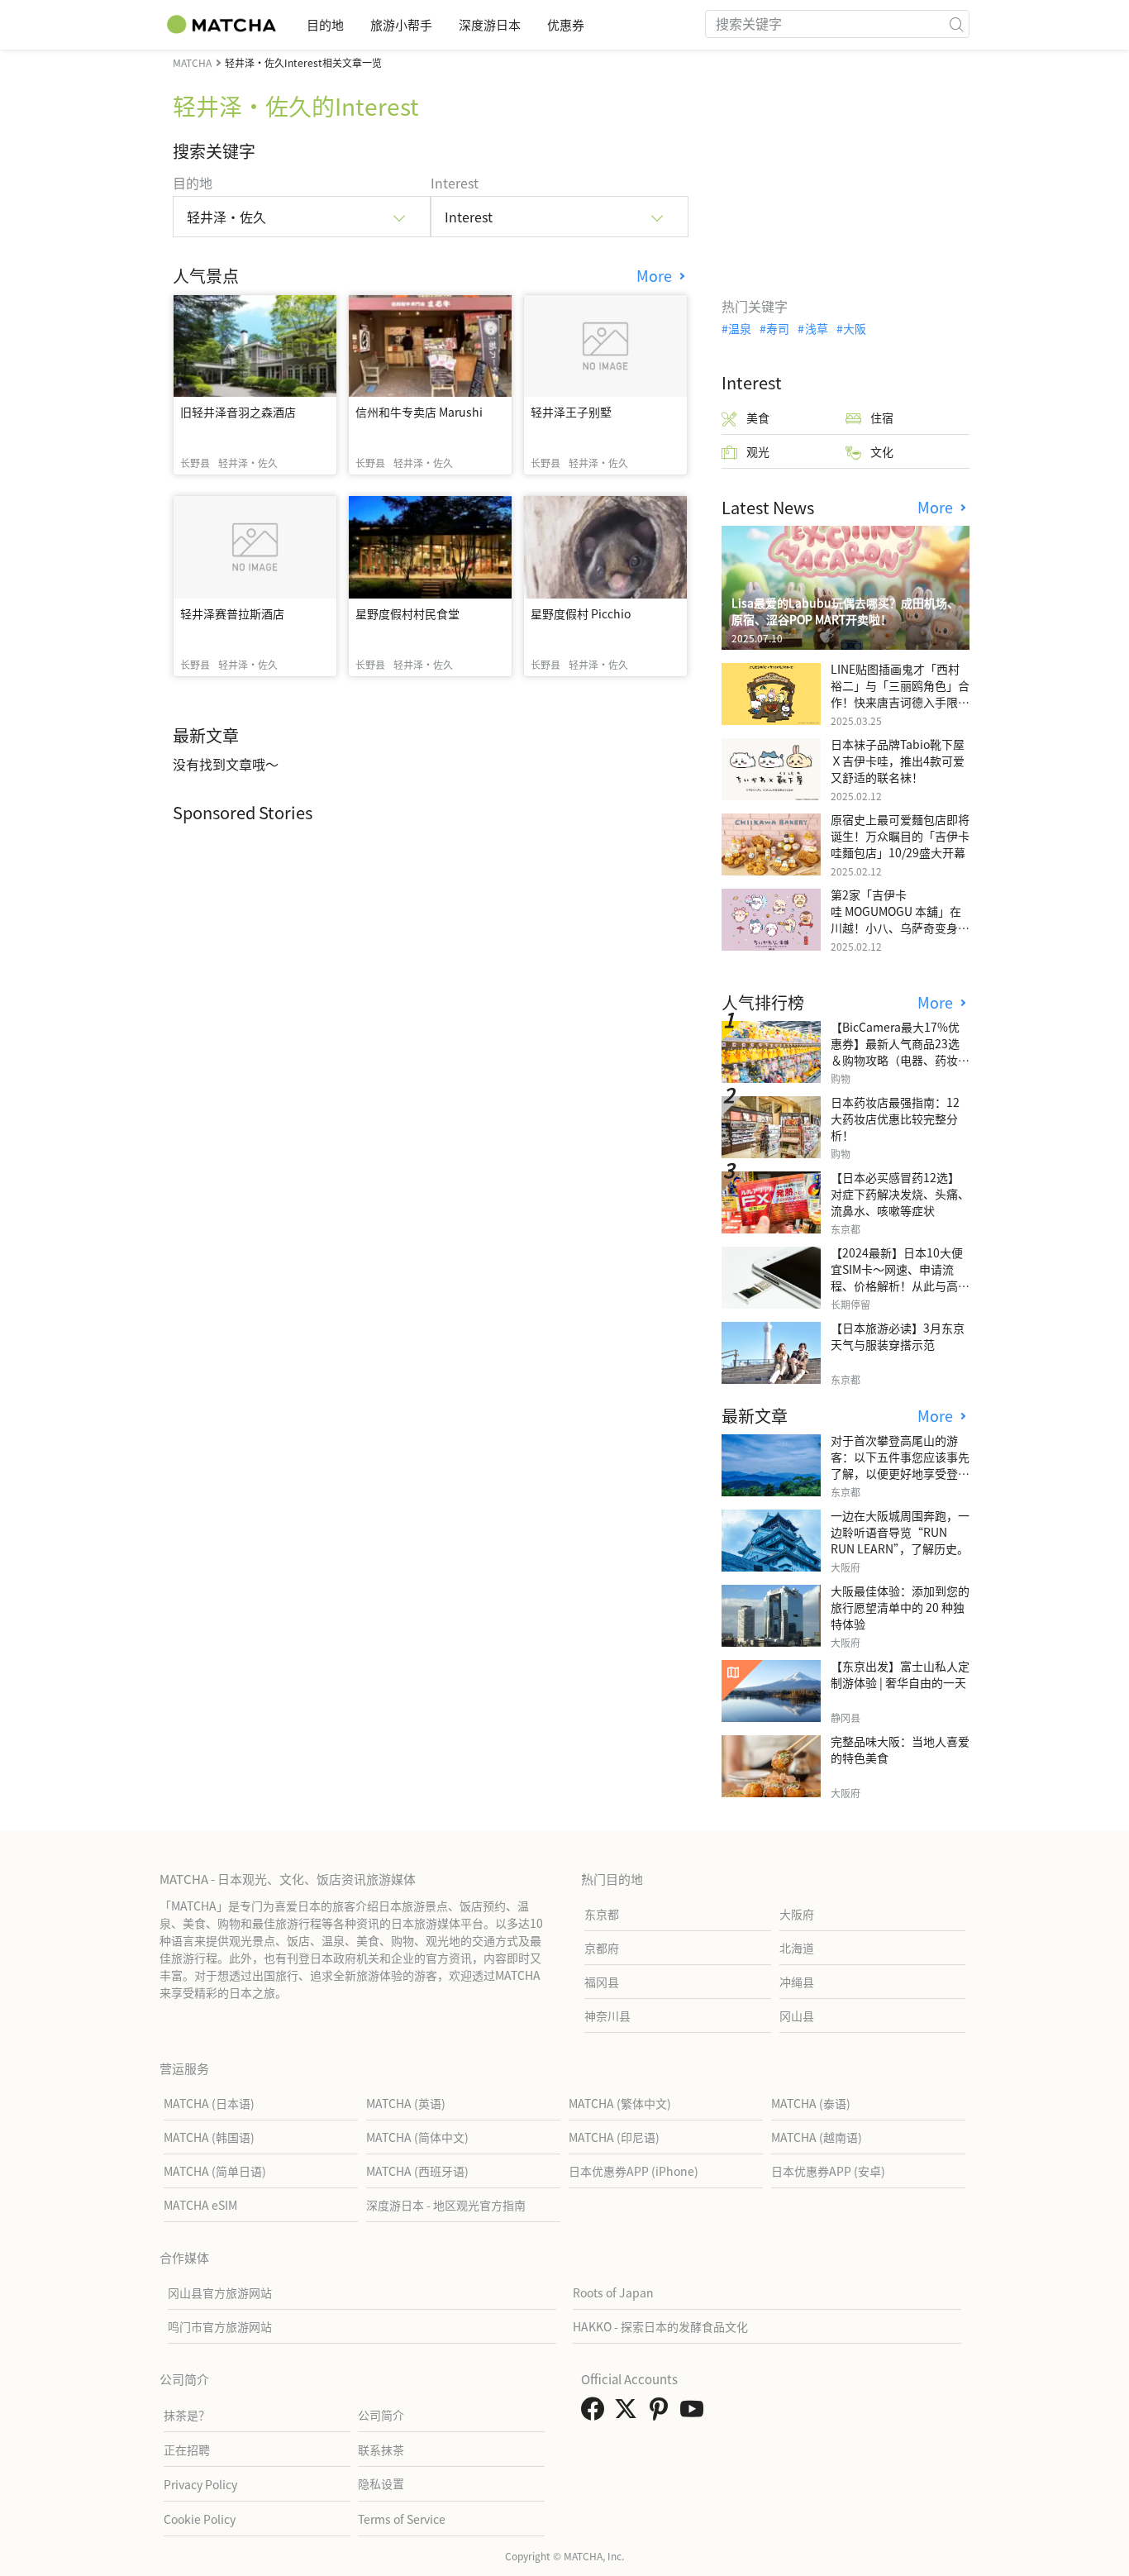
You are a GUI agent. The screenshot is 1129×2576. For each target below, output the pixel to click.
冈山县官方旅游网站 (220, 2292)
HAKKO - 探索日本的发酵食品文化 (660, 2326)
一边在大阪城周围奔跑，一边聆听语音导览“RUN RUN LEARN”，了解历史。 (900, 1532)
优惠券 (566, 24)
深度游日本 (490, 24)
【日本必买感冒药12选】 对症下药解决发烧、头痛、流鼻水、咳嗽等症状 (900, 1194)
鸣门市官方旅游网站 (220, 2326)
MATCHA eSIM (200, 2205)
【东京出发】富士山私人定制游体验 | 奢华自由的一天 (900, 1674)
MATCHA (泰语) (811, 2103)
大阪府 (797, 1914)
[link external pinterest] (662, 2413)
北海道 (797, 1948)
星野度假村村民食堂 (407, 613)
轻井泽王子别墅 (571, 412)
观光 (758, 451)
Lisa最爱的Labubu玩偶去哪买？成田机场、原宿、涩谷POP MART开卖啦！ (845, 611)
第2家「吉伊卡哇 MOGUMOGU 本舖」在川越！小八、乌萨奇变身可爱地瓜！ (900, 919)
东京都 (602, 1914)
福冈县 (602, 1982)
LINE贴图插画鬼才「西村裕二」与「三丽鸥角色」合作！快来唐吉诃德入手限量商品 (900, 694)
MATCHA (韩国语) (209, 2137)
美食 (758, 417)
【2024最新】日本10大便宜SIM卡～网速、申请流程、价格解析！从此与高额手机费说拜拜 (900, 1277)
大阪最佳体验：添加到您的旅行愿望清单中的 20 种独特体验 (900, 1607)
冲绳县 (797, 1982)
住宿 (882, 417)
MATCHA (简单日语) (215, 2171)
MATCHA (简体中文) (417, 2137)
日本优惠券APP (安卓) (828, 2171)
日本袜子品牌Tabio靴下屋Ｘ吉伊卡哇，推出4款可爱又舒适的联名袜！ (898, 761)
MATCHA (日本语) (209, 2103)
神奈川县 (607, 2015)
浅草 (816, 328)
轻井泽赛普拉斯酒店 (232, 613)
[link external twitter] (629, 2413)
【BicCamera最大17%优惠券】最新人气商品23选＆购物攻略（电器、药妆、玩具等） (900, 1052)
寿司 (778, 328)
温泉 (740, 328)
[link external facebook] (596, 2413)
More (656, 276)
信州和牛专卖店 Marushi (419, 412)
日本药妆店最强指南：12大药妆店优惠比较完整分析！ (895, 1119)
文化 (882, 451)
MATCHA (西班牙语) (417, 2171)
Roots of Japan (613, 2292)
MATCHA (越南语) (817, 2137)
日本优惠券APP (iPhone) (634, 2171)
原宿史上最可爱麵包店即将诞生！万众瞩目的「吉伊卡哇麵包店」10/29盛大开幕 (900, 836)
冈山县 (797, 2015)
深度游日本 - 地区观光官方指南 (446, 2205)
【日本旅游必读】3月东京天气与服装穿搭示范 (898, 1336)
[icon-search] (956, 24)
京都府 (602, 1948)
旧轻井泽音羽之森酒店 (238, 412)
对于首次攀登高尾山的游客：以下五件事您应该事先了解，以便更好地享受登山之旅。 (900, 1465)
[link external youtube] (695, 2413)
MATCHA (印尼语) (614, 2137)
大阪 (855, 328)
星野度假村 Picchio (581, 613)
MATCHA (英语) (406, 2103)
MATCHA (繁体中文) (620, 2103)
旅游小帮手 (401, 24)
